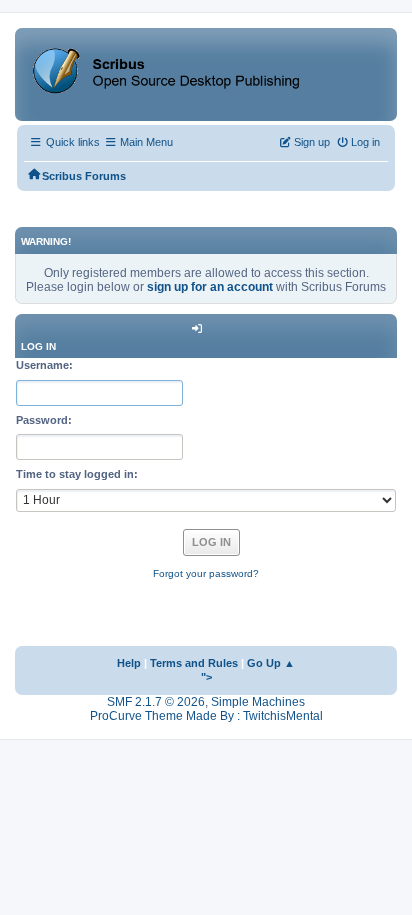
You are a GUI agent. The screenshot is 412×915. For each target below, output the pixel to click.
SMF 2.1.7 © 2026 (156, 702)
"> (206, 677)
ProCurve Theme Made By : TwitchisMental (206, 716)
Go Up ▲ (271, 663)
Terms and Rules (194, 663)
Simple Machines (258, 702)
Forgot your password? (206, 573)
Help (129, 663)
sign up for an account (210, 287)
